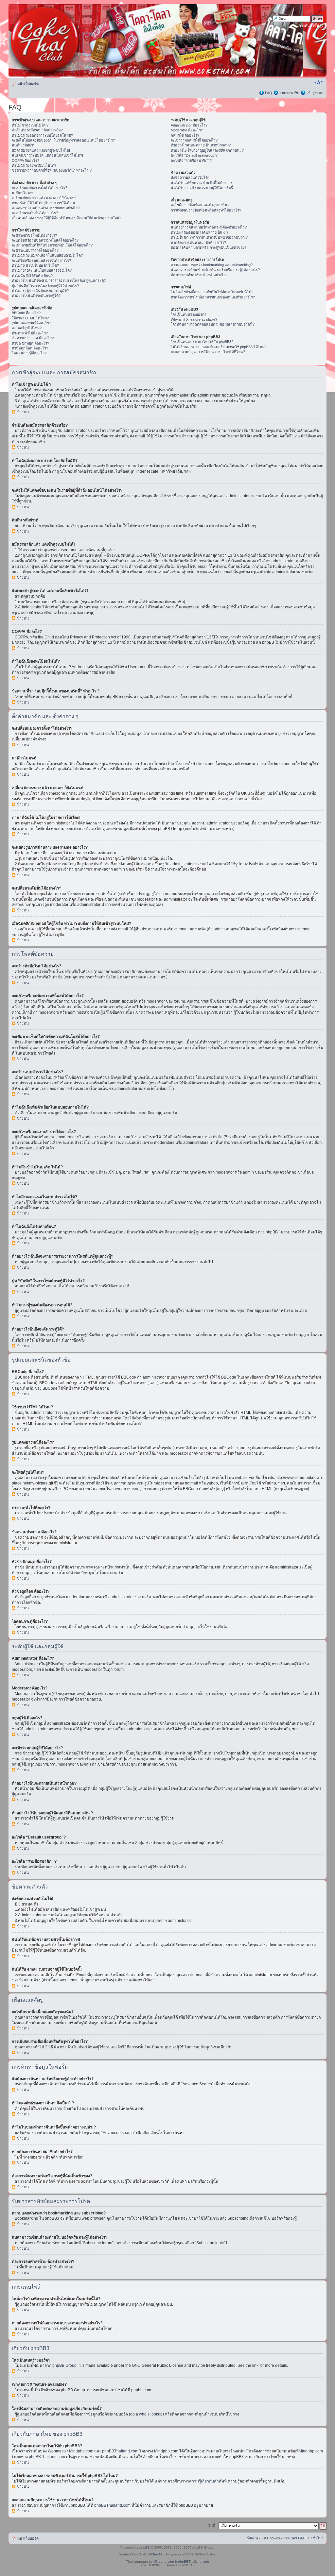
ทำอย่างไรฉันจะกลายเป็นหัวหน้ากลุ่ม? (201, 145)
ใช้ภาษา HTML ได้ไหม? (30, 318)
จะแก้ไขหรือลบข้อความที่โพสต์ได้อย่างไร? (45, 240)
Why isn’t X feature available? (194, 319)
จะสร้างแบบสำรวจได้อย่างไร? (35, 250)
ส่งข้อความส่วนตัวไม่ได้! (190, 178)
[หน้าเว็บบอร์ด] (71, 40)
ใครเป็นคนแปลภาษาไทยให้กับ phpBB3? (202, 342)
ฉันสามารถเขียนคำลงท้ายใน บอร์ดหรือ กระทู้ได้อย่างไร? (215, 270)
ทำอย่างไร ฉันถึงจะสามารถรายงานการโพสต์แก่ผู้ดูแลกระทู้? (59, 280)
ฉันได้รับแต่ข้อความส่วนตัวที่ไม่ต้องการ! (202, 183)
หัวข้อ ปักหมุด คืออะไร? (30, 343)
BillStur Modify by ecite (165, 2554)
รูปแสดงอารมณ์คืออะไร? (31, 323)
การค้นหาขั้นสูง (311, 25)
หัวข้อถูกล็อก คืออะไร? (30, 348)
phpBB (145, 2547)
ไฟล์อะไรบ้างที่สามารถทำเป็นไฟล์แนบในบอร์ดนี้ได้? (212, 292)
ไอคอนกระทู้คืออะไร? (29, 353)
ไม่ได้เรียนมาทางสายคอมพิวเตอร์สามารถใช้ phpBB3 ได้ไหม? (219, 347)
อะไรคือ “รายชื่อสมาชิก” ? (191, 161)
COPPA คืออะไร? (26, 161)
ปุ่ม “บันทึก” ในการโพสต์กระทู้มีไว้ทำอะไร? (45, 286)
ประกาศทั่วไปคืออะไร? (30, 333)
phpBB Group (64, 2365)
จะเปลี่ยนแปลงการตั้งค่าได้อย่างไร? (39, 188)
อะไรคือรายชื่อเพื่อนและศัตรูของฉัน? (200, 205)
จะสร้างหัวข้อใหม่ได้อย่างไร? (34, 235)
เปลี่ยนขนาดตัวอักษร (318, 82)
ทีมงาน (253, 2538)
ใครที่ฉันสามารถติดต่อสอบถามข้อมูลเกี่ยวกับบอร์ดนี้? (213, 324)
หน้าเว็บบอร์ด (28, 84)
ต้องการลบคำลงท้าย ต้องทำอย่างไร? (199, 275)
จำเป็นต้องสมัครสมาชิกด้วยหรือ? (37, 130)
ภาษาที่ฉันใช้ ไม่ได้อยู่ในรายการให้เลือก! (43, 203)
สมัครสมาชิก (289, 93)
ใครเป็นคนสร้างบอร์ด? (189, 314)
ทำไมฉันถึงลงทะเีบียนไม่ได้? (34, 165)
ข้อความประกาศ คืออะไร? (33, 338)
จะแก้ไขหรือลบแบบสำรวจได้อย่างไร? (41, 261)
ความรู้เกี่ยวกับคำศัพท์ (208, 2481)
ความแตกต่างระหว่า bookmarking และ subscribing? (212, 265)
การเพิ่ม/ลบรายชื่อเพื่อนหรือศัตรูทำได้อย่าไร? (206, 210)
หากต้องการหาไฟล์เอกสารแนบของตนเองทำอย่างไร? (213, 297)
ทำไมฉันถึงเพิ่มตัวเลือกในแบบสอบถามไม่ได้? (47, 255)
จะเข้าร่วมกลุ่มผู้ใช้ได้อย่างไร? (194, 140)
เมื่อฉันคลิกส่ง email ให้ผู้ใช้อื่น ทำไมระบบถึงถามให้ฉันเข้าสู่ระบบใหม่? (66, 218)
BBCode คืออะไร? (26, 313)
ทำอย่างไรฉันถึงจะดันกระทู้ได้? (36, 296)
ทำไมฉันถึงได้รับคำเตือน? (32, 276)
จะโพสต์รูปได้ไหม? (27, 328)
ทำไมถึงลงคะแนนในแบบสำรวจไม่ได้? (42, 270)
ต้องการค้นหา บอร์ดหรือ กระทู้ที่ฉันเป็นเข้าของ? (209, 247)
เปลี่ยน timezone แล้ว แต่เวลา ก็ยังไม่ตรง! (44, 198)
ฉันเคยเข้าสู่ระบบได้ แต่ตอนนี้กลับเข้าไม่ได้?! (47, 155)
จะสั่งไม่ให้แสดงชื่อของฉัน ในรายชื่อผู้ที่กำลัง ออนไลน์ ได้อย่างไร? (63, 140)
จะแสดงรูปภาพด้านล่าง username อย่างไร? (46, 208)
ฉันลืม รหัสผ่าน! (24, 145)
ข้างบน (23, 412)
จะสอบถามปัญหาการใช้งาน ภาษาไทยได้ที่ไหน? (208, 352)
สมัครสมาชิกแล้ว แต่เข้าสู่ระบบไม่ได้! (41, 150)
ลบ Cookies (271, 2538)
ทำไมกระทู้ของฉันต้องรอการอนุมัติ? (40, 291)
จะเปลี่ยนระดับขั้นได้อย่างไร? (35, 213)
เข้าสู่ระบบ (315, 93)
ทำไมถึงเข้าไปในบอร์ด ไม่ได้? (35, 265)
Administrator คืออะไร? (189, 125)
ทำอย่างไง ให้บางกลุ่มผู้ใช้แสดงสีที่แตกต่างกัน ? (207, 150)
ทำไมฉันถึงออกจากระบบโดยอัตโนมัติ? (42, 135)
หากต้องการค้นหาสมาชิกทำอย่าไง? (198, 243)
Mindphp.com (82, 2451)
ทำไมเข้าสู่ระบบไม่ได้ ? (30, 125)
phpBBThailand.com (121, 2451)
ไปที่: (212, 2526)
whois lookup (151, 2414)
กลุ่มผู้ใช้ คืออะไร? (185, 135)
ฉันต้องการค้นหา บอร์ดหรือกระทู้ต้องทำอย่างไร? (209, 227)
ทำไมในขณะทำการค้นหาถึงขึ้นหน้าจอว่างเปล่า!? (209, 237)
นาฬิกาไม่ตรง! (23, 193)
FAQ (269, 93)
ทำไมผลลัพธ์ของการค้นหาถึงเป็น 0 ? (200, 232)
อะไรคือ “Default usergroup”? (194, 155)
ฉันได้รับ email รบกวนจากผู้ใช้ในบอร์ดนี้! (203, 188)
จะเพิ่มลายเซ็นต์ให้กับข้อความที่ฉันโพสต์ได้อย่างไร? (52, 245)
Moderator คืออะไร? (187, 130)
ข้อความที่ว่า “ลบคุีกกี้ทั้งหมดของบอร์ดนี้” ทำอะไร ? (52, 170)
